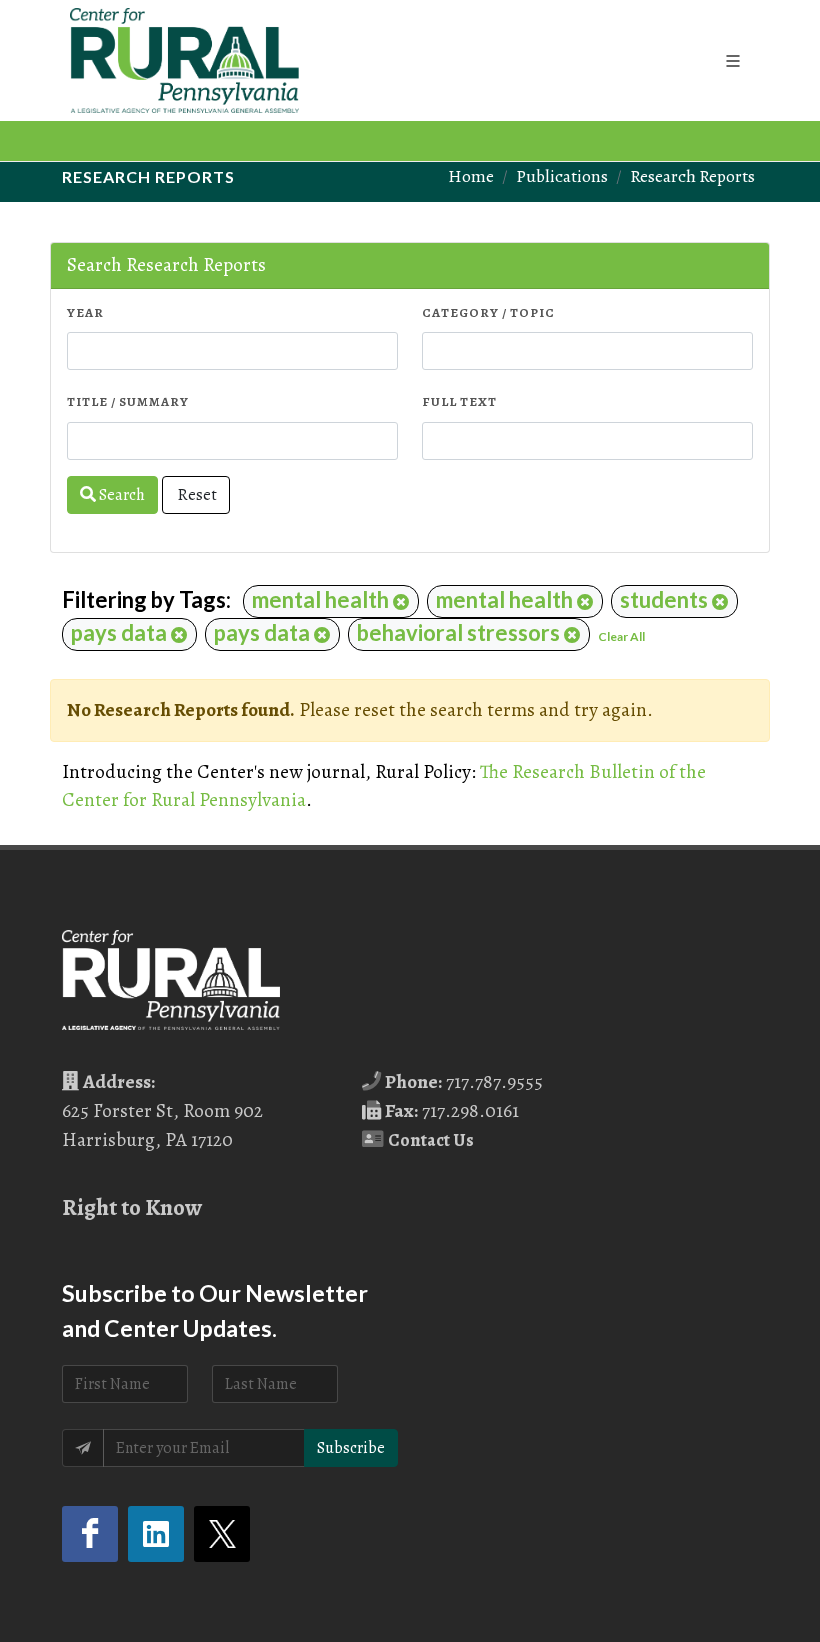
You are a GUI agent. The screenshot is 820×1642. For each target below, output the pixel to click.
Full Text (459, 401)
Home (471, 176)
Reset (196, 495)
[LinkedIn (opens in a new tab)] (156, 1534)
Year (85, 312)
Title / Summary (128, 401)
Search (120, 495)
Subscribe (351, 1448)
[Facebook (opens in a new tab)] (90, 1534)
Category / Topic (488, 312)
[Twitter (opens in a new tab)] (222, 1534)
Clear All (621, 636)
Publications (562, 176)
